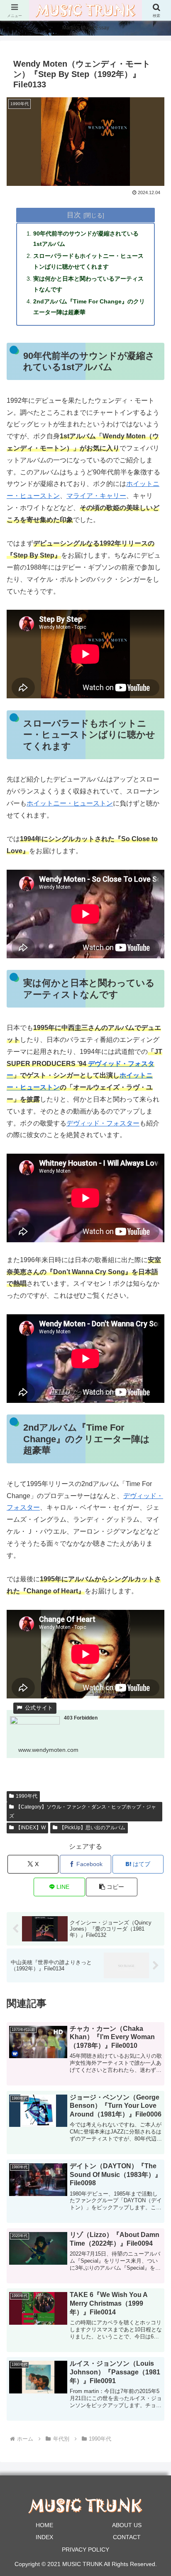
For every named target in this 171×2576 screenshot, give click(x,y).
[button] (112, 1887)
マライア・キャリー (96, 496)
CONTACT (127, 2537)
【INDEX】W (31, 1828)
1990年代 (27, 1796)
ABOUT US (127, 2525)
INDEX (44, 2537)
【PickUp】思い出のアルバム (92, 1828)
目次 (74, 215)
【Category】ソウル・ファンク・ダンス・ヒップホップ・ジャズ (83, 1811)
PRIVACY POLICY (85, 2550)
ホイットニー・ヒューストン (70, 803)
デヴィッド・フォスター (103, 1123)
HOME (44, 2525)
